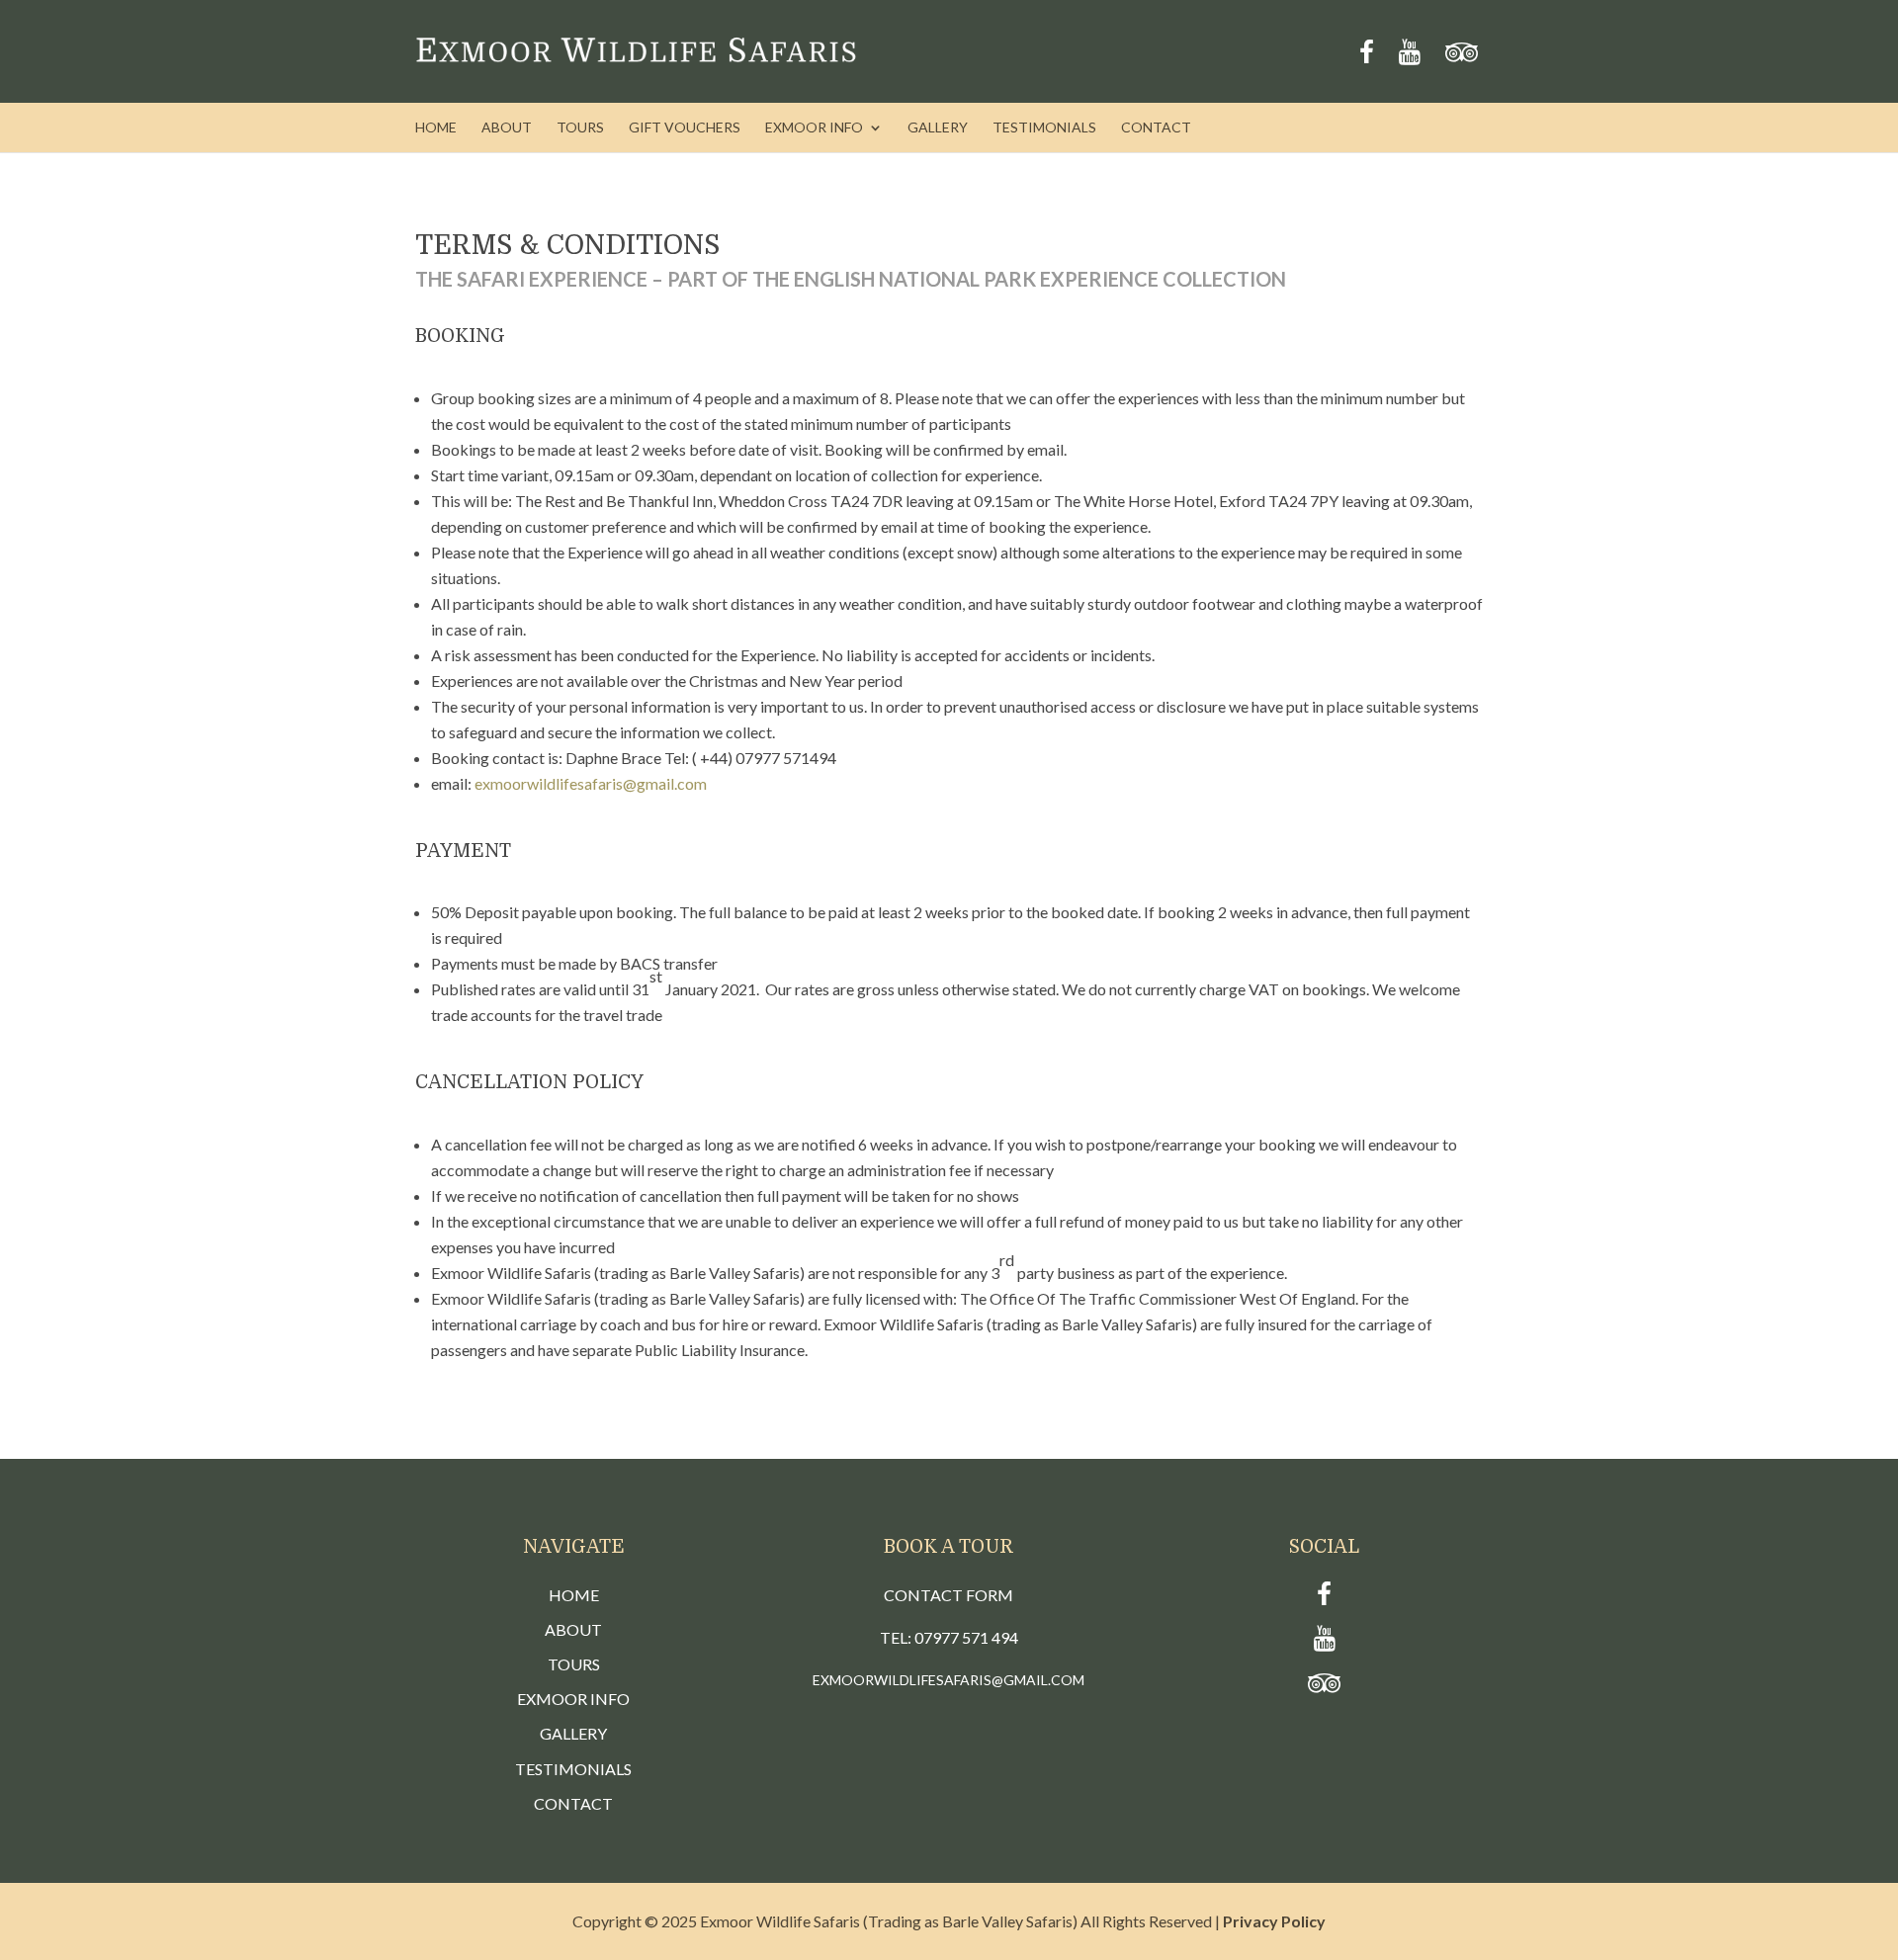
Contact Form (949, 1595)
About (507, 128)
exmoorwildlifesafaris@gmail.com (591, 783)
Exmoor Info (814, 128)
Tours (580, 128)
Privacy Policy (1274, 1921)
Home (436, 128)
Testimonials (1044, 128)
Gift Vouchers (685, 128)
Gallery (938, 128)
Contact (1156, 128)
